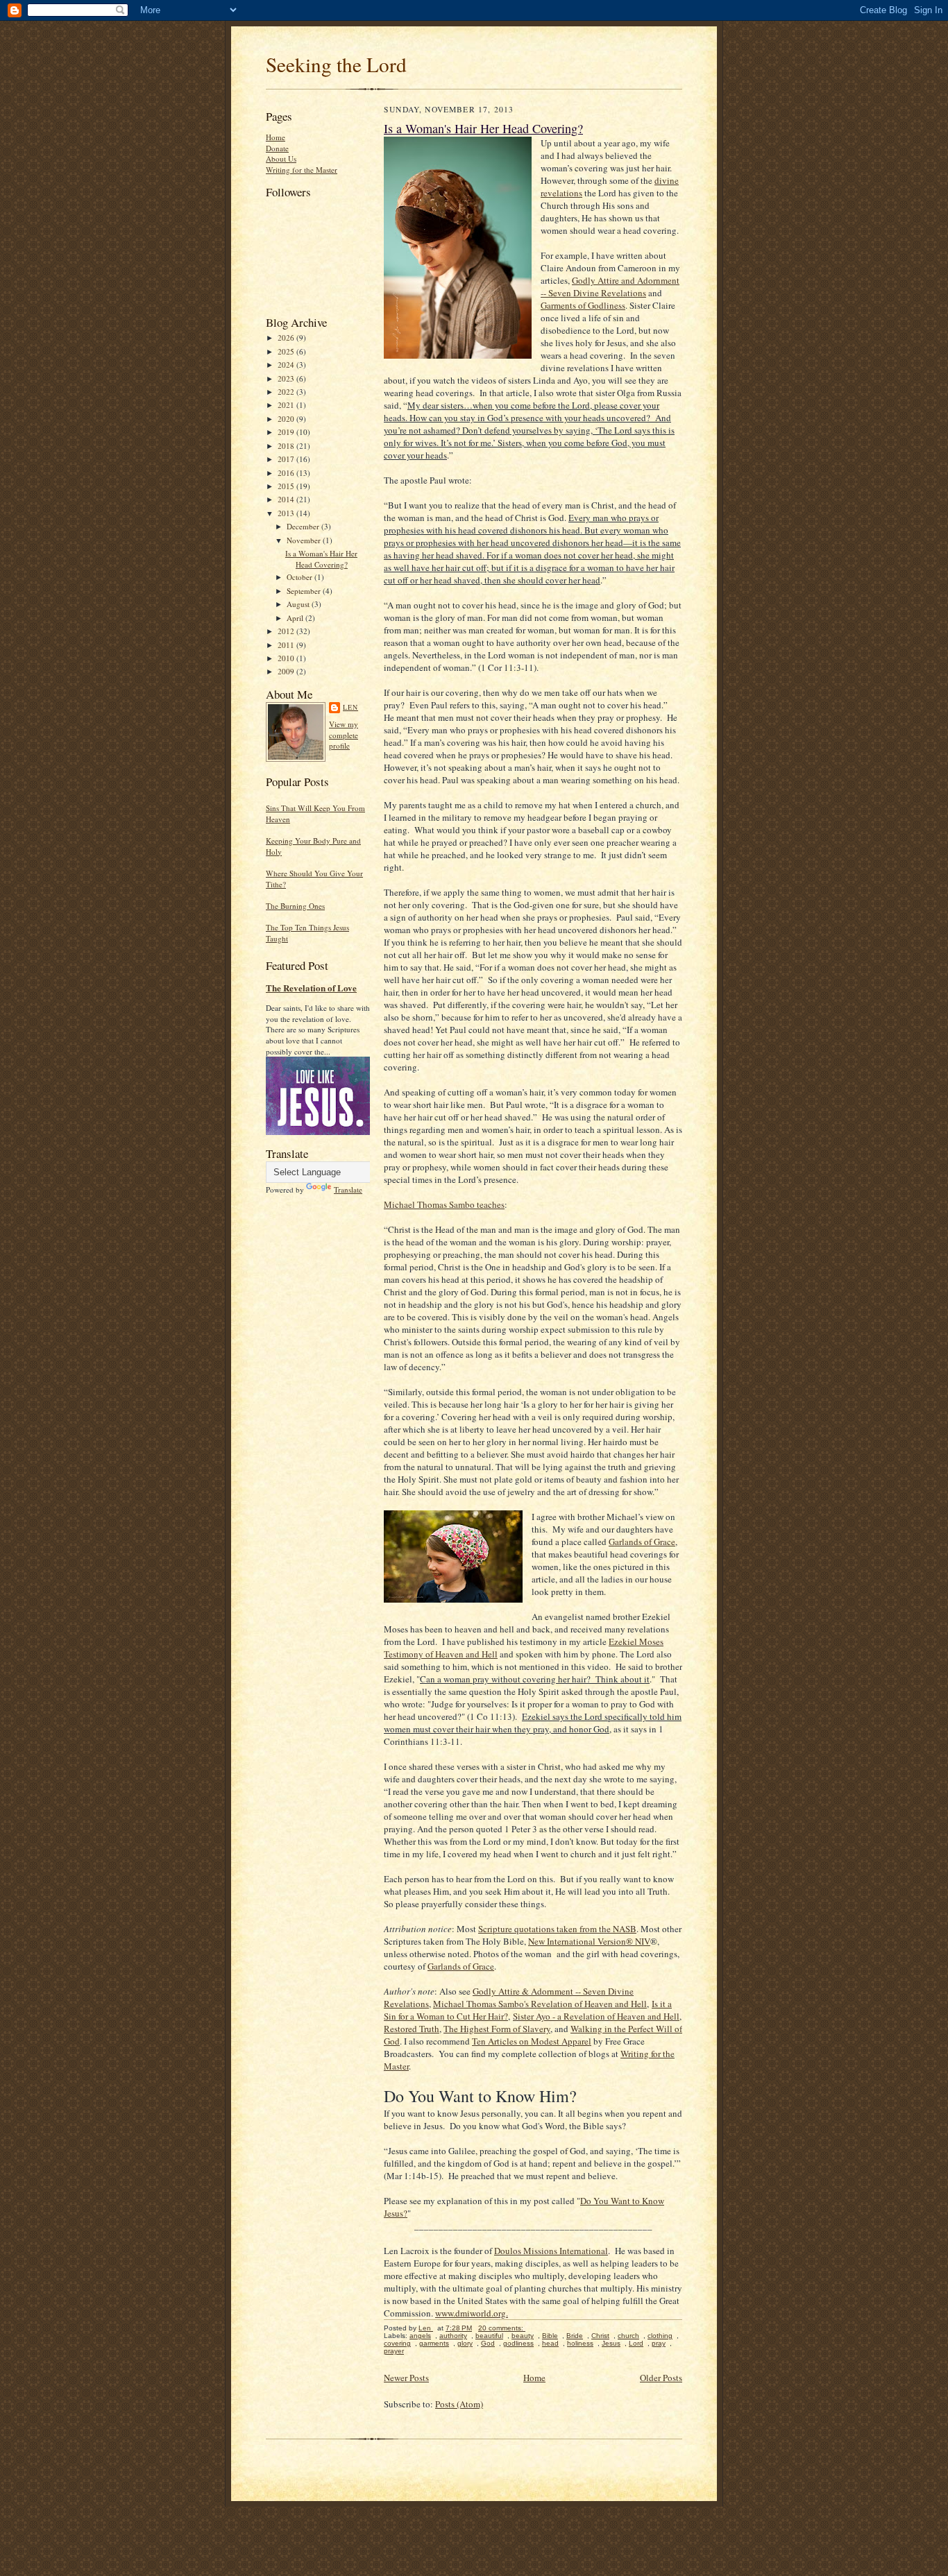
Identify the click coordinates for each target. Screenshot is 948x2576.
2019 (287, 432)
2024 (287, 365)
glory (465, 2343)
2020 (287, 419)
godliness (518, 2343)
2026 (287, 338)
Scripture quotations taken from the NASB (557, 1929)
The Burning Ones (295, 906)
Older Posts (661, 2378)
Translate (348, 1189)
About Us (281, 159)
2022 (287, 392)
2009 (287, 671)
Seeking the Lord (336, 64)
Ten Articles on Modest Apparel (532, 2041)
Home (276, 137)
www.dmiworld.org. (472, 2313)
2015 (287, 486)
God (488, 2343)
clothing (660, 2336)
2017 (287, 459)
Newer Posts (406, 2378)
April (296, 618)
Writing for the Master (302, 170)
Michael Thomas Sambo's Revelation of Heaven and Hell (540, 2004)
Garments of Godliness (583, 305)
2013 (287, 513)
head (550, 2343)
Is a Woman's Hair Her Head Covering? (321, 559)
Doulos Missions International (551, 2251)
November (305, 540)
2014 (287, 499)
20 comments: (502, 2328)
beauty (523, 2336)
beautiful (489, 2336)
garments (434, 2343)
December (304, 526)
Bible (550, 2336)
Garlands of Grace (642, 1542)
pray (659, 2343)
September (305, 591)
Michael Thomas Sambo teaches (444, 1204)
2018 (287, 446)
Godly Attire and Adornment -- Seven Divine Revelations (610, 287)
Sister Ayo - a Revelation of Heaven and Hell (596, 2016)
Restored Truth (412, 2029)
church (628, 2336)
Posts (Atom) (459, 2404)
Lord (636, 2343)
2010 (287, 658)
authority (453, 2336)
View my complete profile (344, 735)
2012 (287, 631)
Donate (277, 148)
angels (420, 2336)
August (299, 604)
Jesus (611, 2343)
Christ (600, 2336)
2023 (287, 378)
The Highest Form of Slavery (497, 2029)
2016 (287, 473)
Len (350, 707)
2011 (287, 645)
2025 (287, 351)
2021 (287, 405)
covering (397, 2343)
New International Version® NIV (589, 1941)
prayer (394, 2351)
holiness (580, 2343)
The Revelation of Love (311, 988)
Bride (575, 2336)
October (301, 577)
